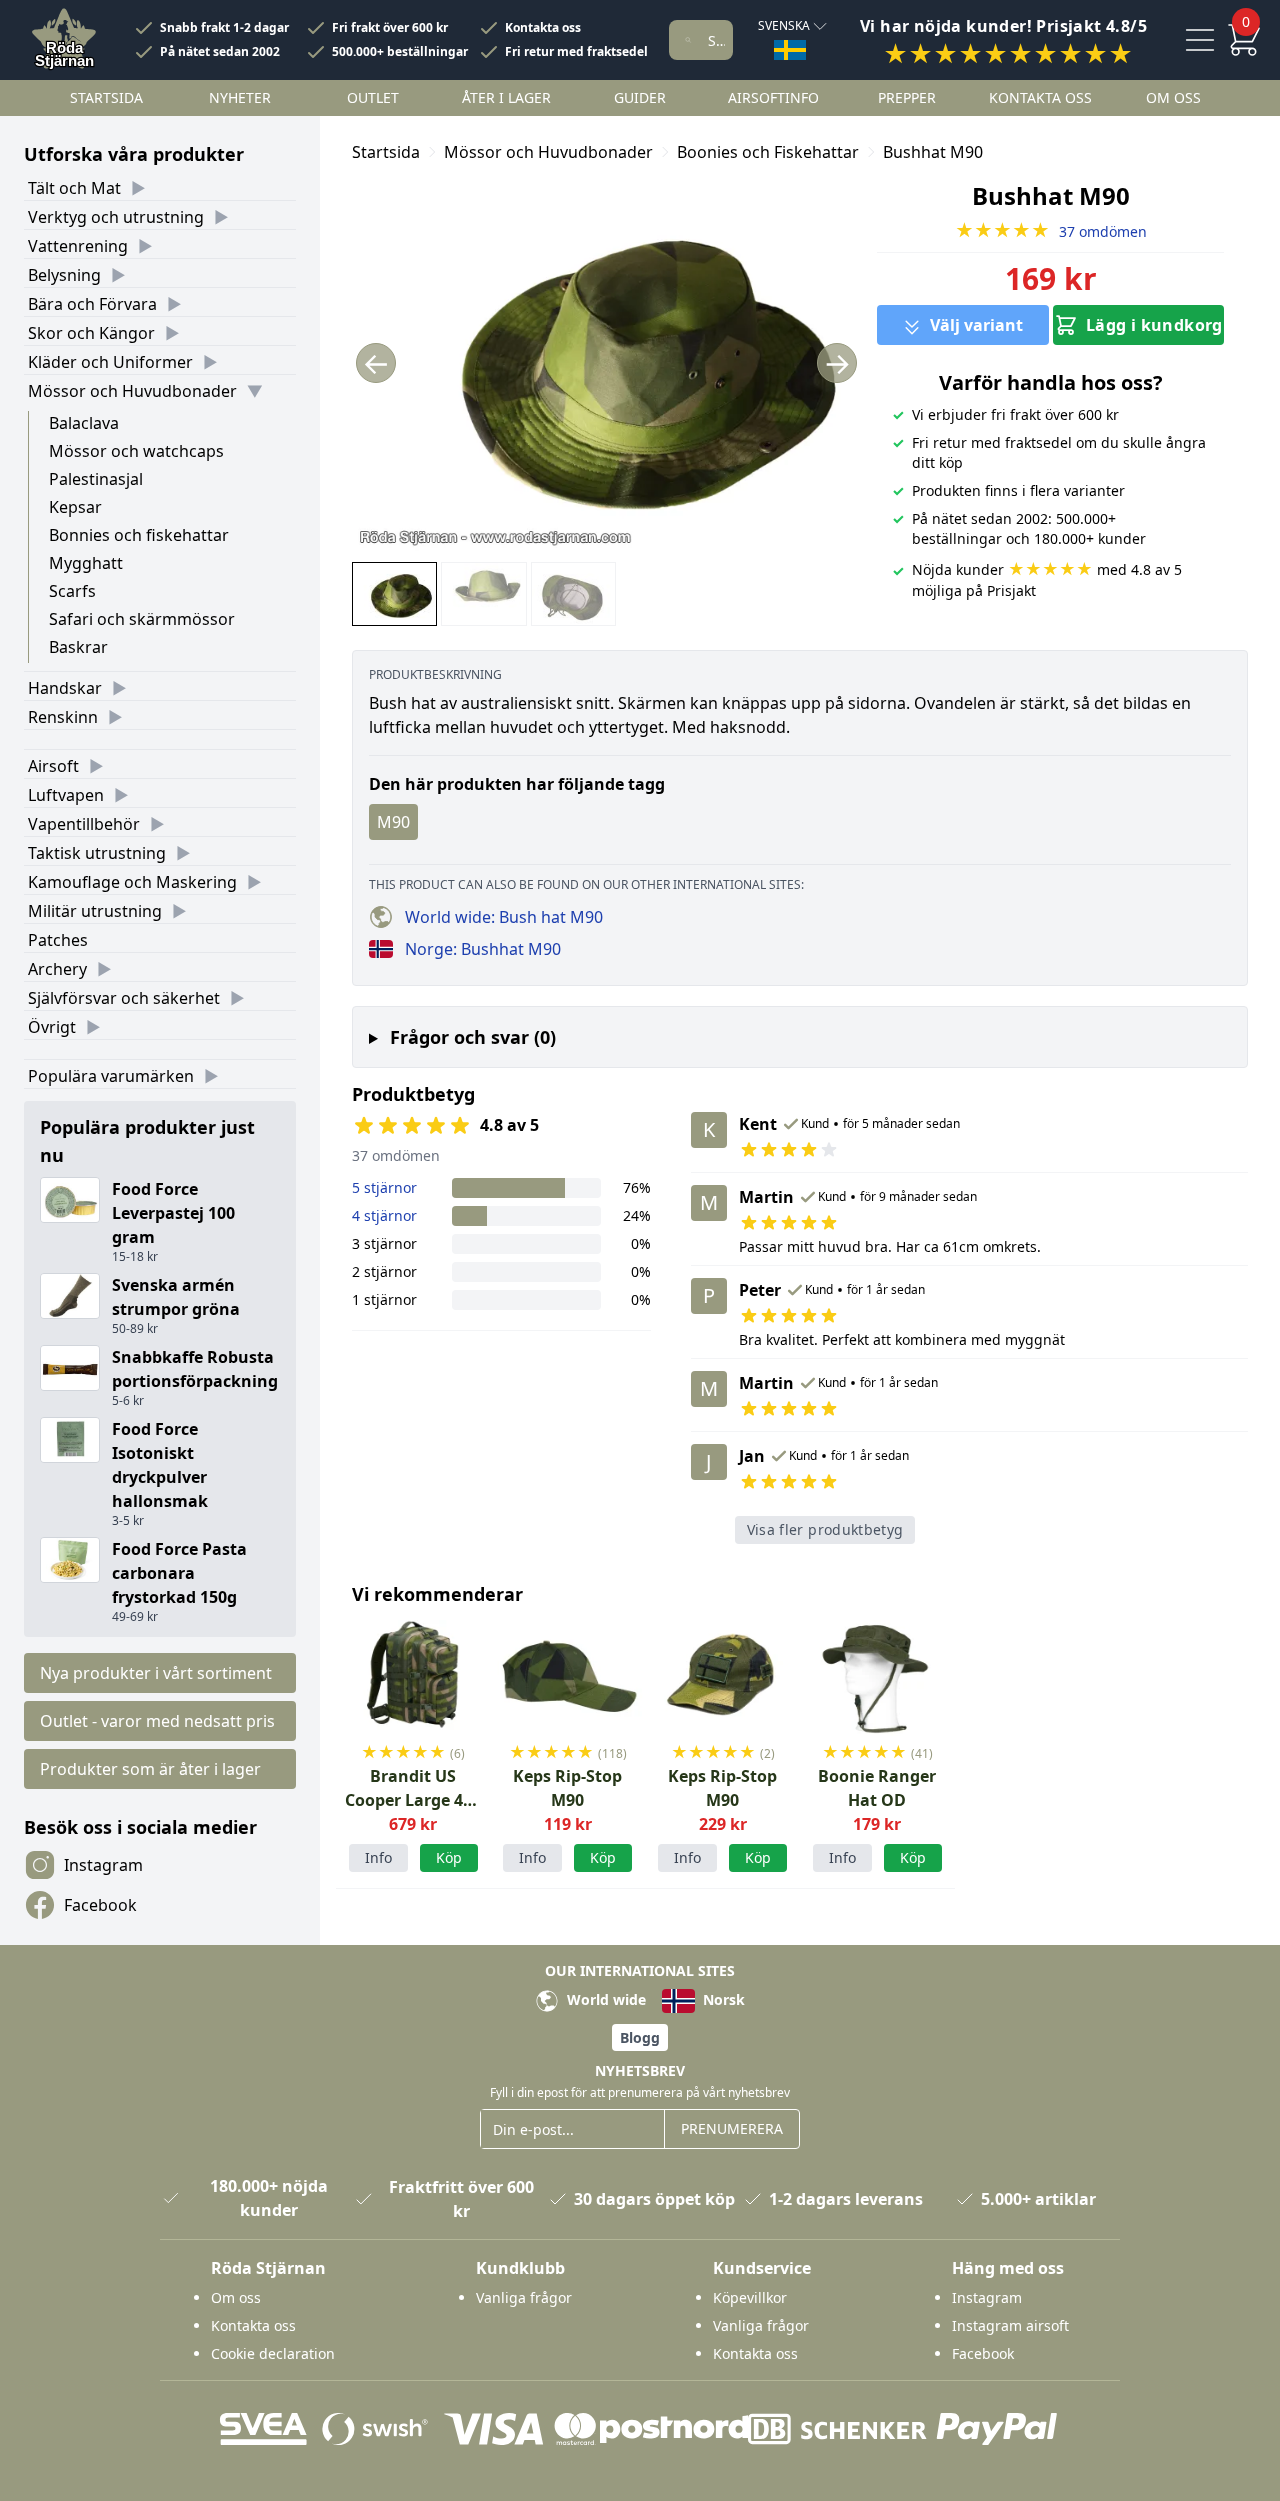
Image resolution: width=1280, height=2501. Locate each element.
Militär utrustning (95, 911)
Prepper (907, 97)
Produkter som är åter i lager (150, 1769)
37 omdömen (1051, 231)
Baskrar (78, 647)
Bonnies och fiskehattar (139, 535)
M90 (393, 822)
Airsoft (53, 766)
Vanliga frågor (524, 2297)
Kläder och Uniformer (110, 362)
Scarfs (72, 591)
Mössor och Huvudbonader (132, 391)
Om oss (1173, 97)
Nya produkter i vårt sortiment (156, 1673)
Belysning (64, 275)
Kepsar (75, 507)
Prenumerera (732, 2128)
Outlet (373, 97)
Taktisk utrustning (97, 853)
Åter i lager (506, 97)
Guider (640, 97)
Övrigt (52, 1027)
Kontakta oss (543, 28)
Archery (57, 969)
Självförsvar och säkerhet (124, 998)
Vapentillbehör (84, 824)
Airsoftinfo (773, 97)
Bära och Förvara (92, 304)
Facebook (100, 1905)
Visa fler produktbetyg (825, 1529)
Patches (58, 940)
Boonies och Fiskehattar (768, 152)
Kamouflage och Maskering (132, 882)
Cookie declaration (273, 2353)
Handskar (65, 688)
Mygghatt (86, 563)
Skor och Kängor (91, 333)
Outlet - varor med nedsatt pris (157, 1721)
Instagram (103, 1865)
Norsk (722, 1999)
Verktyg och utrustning (116, 217)
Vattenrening (78, 246)
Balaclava (84, 423)
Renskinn (63, 717)
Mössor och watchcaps (136, 451)
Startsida (106, 97)
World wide (604, 1999)
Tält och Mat (74, 188)
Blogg (640, 2037)
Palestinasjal (96, 479)
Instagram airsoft (1010, 2325)
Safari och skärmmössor (142, 619)
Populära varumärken (111, 1076)
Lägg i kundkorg (1154, 325)
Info (378, 1857)
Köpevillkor (750, 2297)
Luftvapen (66, 795)
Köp (913, 1857)
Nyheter (240, 97)
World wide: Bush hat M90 (504, 917)
